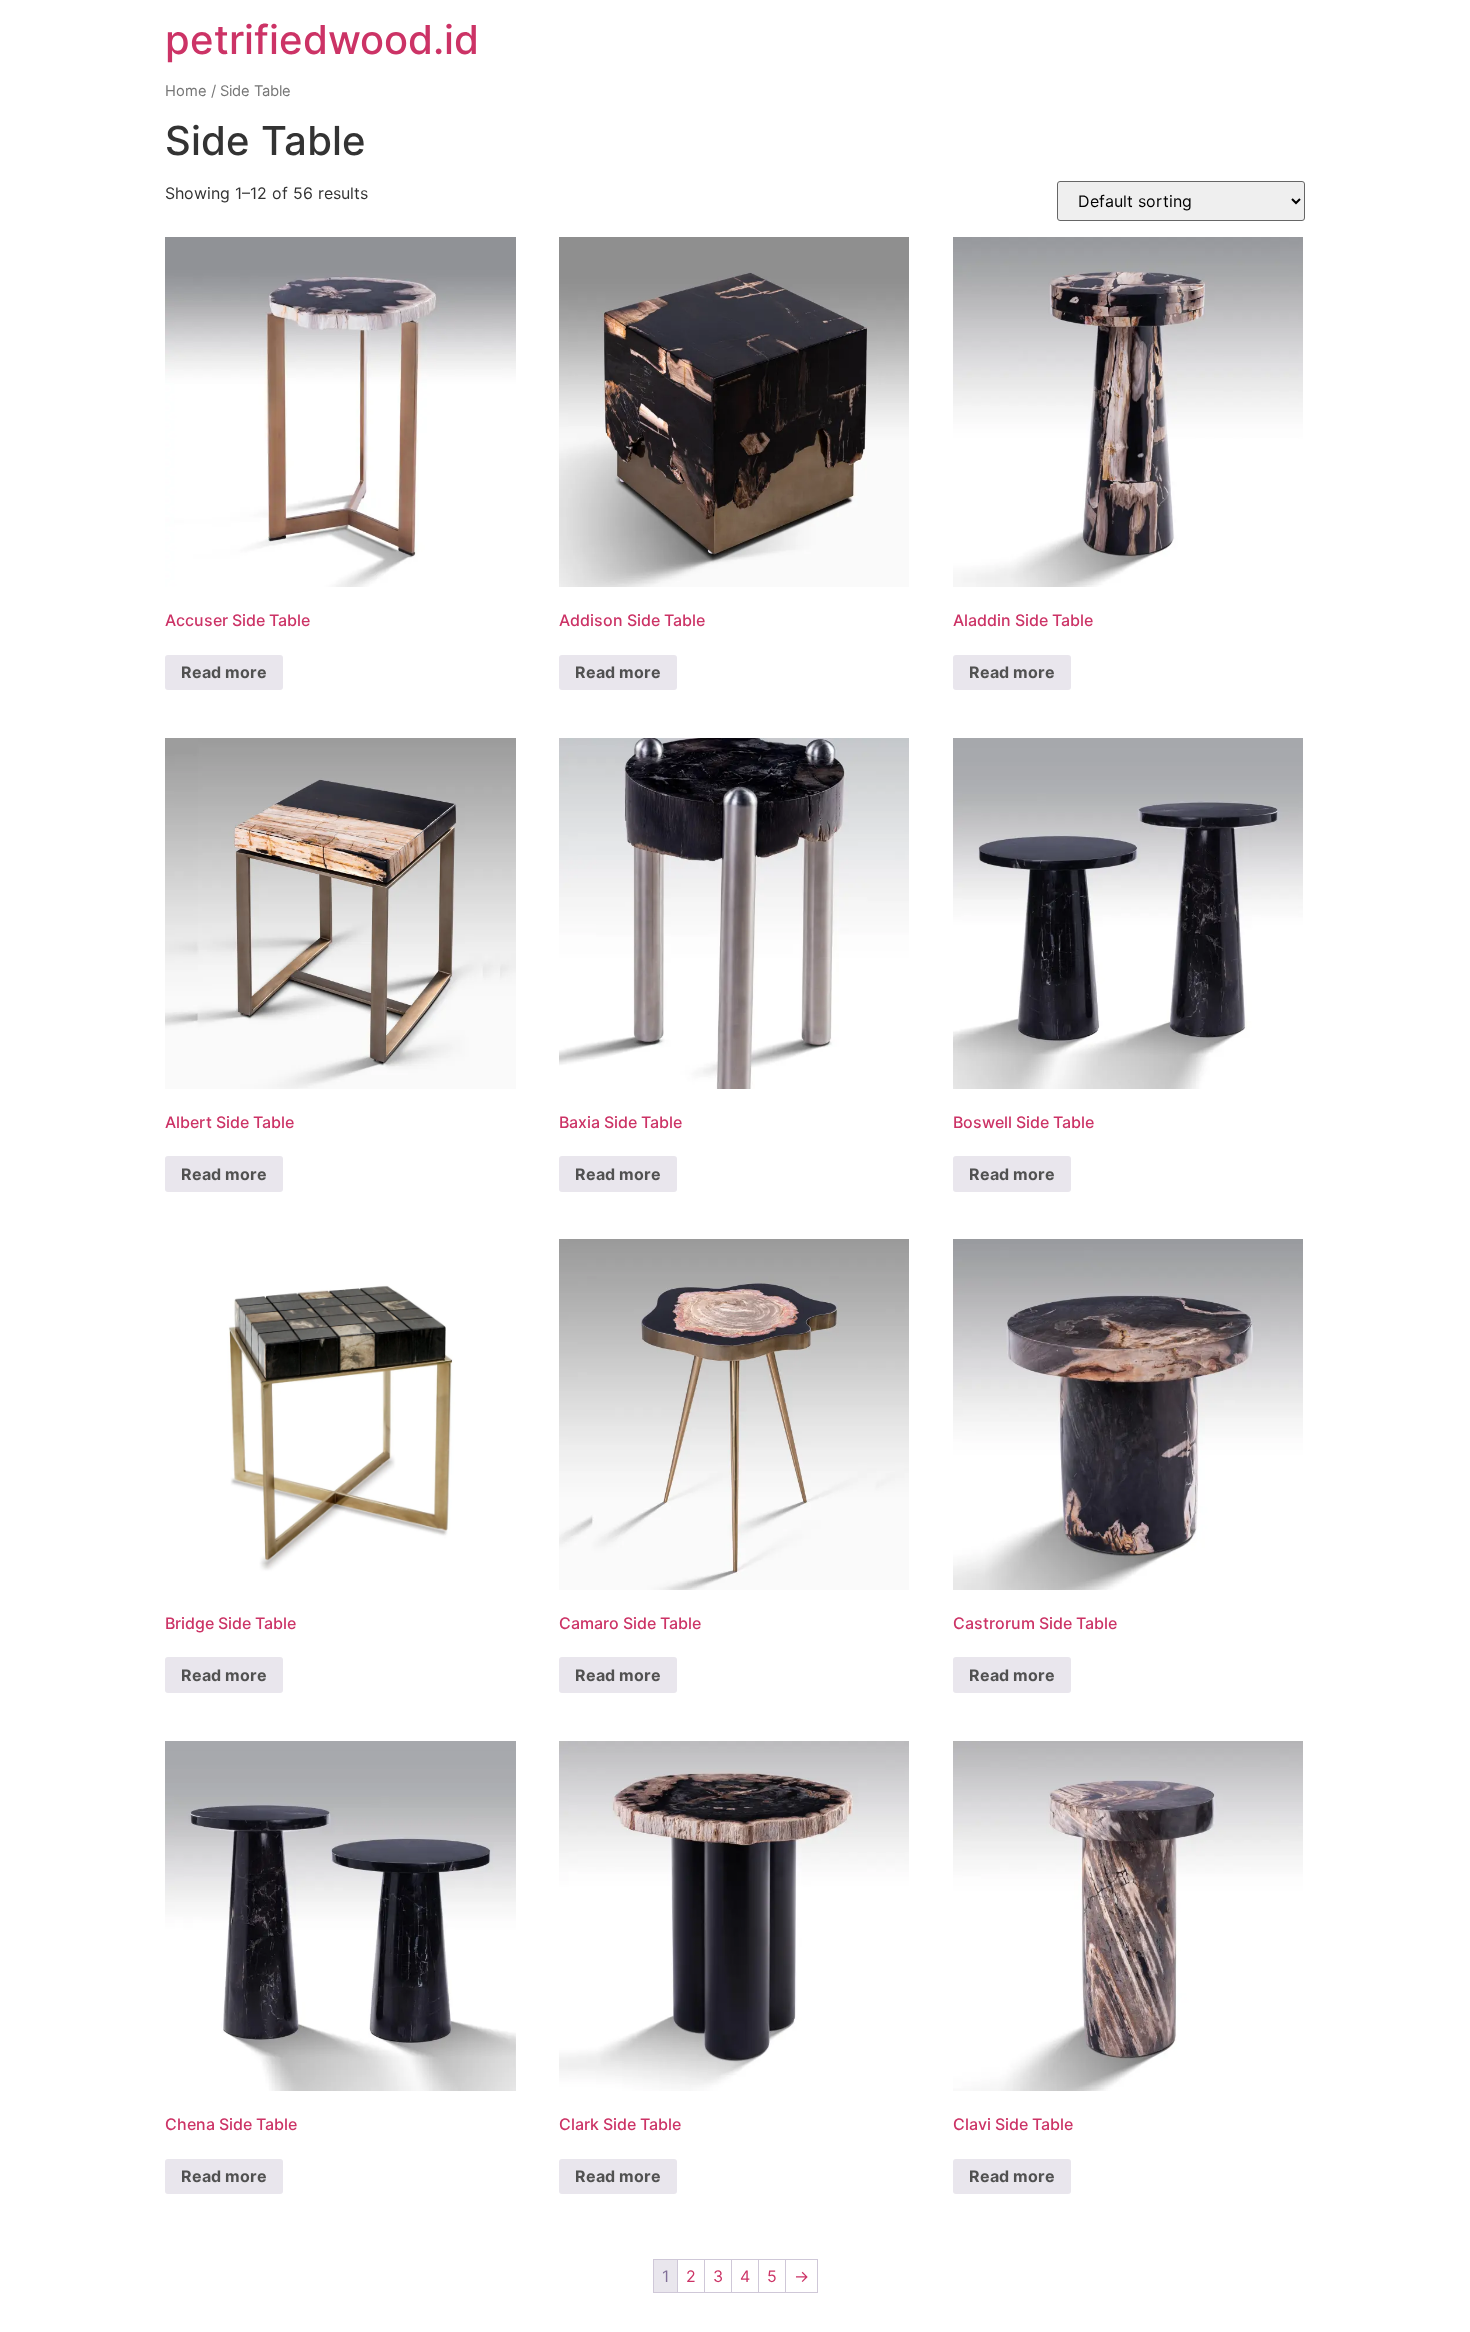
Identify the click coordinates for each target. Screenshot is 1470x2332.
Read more (224, 672)
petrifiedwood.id (322, 39)
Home (186, 91)
